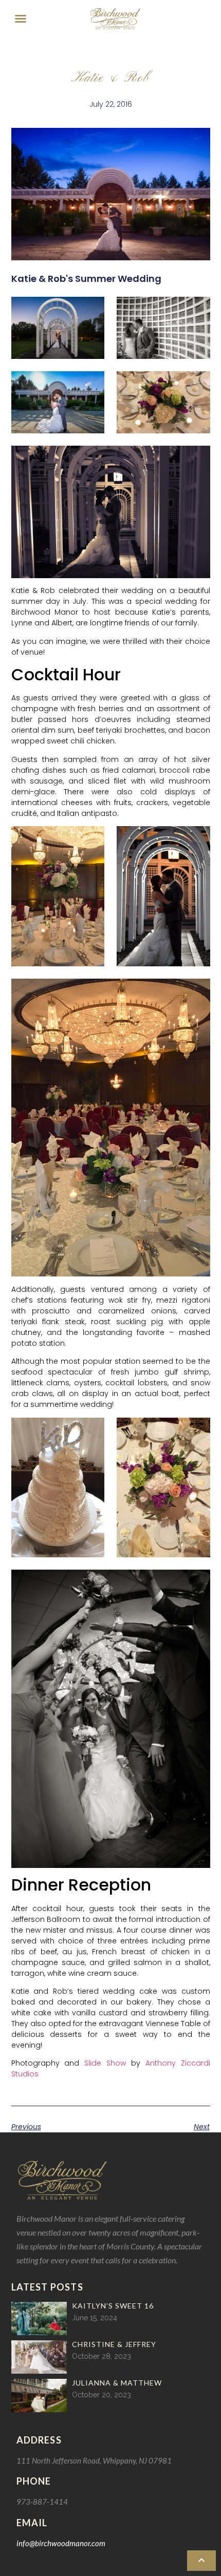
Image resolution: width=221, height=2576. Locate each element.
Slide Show (105, 2063)
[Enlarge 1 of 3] (91, 839)
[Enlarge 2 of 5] (197, 310)
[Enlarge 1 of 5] (91, 310)
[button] (21, 18)
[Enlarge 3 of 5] (91, 385)
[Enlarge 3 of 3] (197, 992)
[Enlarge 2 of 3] (197, 839)
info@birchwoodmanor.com (61, 2543)
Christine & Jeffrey (114, 2344)
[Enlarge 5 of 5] (197, 459)
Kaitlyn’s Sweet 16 (113, 2306)
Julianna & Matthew (117, 2383)
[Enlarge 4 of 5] (197, 385)
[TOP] (201, 2561)
